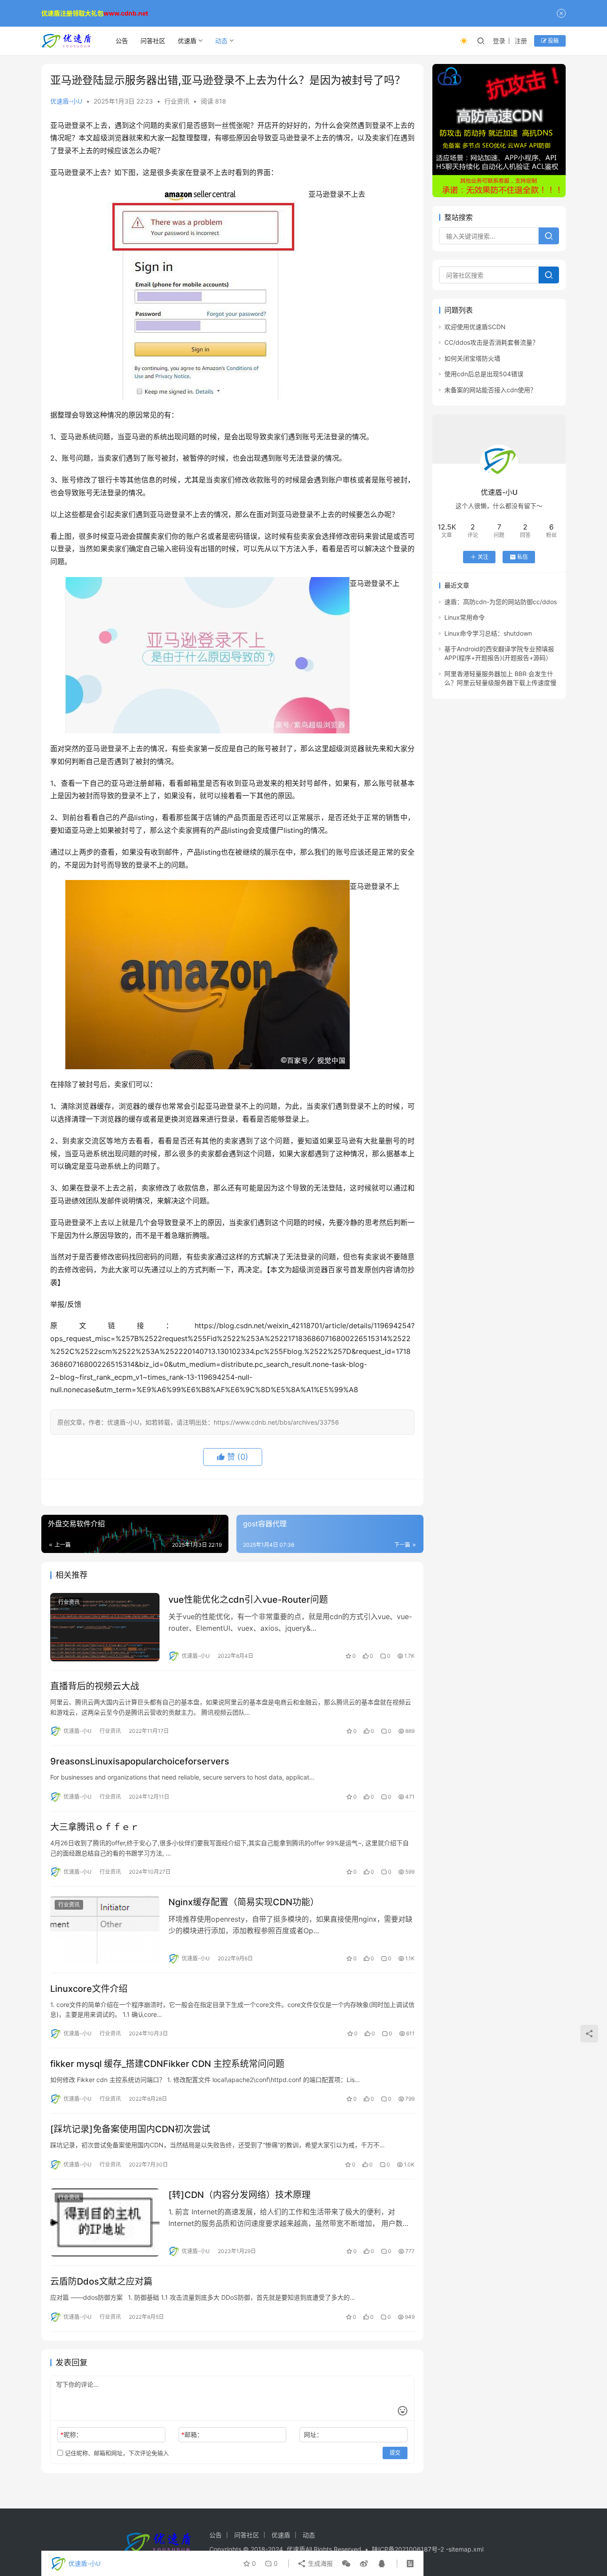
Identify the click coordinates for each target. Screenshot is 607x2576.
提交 (395, 2453)
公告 (122, 41)
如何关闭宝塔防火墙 (472, 358)
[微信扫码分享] (346, 2564)
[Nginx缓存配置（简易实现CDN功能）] (105, 1930)
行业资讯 (177, 101)
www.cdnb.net (126, 13)
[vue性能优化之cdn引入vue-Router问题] (105, 1627)
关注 (483, 557)
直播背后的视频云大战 (95, 1686)
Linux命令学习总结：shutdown (488, 633)
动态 (221, 41)
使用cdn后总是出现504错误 (484, 374)
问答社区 (153, 41)
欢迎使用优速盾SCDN (475, 327)
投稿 (553, 41)
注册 (521, 41)
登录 (499, 41)
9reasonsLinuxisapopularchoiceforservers (140, 1761)
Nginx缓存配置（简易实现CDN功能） (244, 1902)
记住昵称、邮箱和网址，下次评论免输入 (116, 2453)
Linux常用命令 (465, 617)
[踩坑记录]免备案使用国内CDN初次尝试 (130, 2129)
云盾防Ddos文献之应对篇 (101, 2281)
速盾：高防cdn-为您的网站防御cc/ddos (501, 602)
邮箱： (192, 2435)
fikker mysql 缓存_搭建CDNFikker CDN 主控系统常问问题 (167, 2064)
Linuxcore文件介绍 (89, 1989)
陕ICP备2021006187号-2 (409, 2549)
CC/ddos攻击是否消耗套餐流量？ (491, 342)
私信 (523, 557)
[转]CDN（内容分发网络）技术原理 (240, 2195)
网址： (313, 2435)
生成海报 (319, 2563)
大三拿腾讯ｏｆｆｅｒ (95, 1827)
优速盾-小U (66, 101)
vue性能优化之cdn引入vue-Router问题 (248, 1600)
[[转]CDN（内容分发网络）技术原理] (105, 2222)
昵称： (71, 2435)
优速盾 (187, 41)
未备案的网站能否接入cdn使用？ (490, 390)
